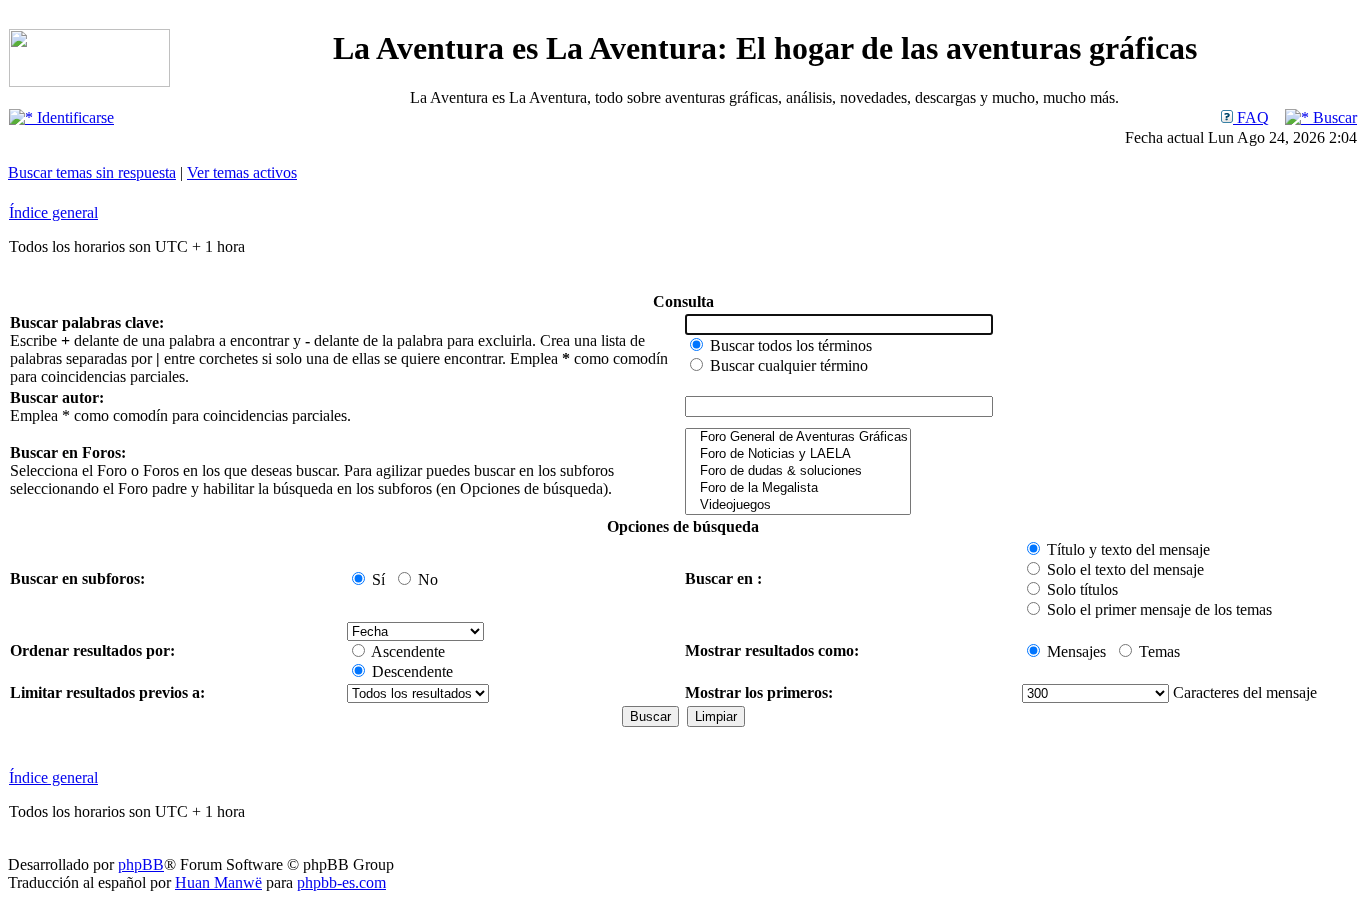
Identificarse (73, 117)
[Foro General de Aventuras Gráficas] (798, 437)
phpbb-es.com (341, 882)
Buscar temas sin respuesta (92, 172)
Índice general (53, 212)
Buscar (1333, 117)
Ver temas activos (242, 172)
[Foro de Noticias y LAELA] (798, 454)
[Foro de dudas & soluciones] (798, 471)
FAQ (1251, 117)
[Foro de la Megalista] (798, 488)
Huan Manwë (218, 882)
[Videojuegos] (798, 505)
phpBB (141, 864)
